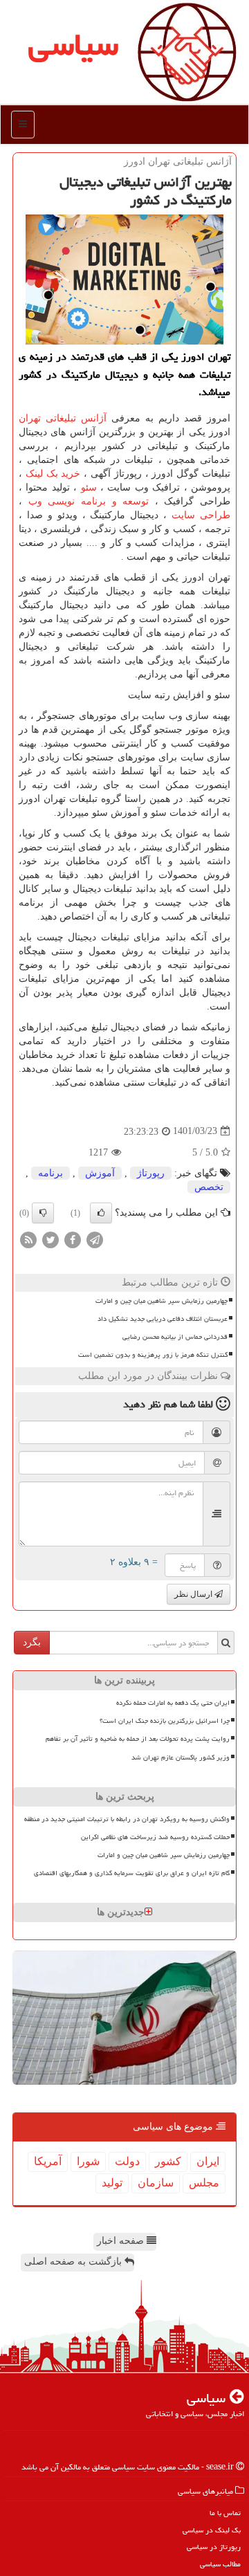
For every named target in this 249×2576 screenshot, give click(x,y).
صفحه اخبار (122, 2241)
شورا (88, 2161)
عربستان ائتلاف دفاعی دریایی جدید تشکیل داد (163, 1319)
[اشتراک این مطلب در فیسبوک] (73, 1239)
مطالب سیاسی (220, 2564)
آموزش (100, 1173)
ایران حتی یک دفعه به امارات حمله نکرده (173, 1703)
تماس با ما (225, 2513)
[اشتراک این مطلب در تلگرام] (95, 1239)
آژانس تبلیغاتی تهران (63, 418)
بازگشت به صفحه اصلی (74, 2262)
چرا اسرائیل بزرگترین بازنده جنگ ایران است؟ (165, 1721)
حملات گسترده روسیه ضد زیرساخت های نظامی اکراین (155, 1837)
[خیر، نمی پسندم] (43, 1213)
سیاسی (73, 44)
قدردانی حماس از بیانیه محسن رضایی (175, 1337)
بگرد (32, 1642)
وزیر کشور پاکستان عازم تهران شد (181, 1757)
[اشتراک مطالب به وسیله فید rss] (28, 1239)
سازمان (156, 2183)
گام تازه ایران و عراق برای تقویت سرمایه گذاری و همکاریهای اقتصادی (132, 1873)
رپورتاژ (151, 1173)
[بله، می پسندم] (101, 1213)
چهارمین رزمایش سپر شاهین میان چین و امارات (162, 1301)
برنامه (50, 1173)
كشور (168, 2161)
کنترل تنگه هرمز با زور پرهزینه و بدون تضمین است (153, 1355)
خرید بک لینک (53, 474)
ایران (208, 2161)
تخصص (209, 1187)
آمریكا (48, 2161)
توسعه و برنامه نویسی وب (89, 501)
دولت (127, 2161)
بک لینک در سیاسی (212, 2530)
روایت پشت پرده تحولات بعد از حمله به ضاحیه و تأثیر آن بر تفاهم (138, 1739)
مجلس (204, 2183)
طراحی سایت (201, 515)
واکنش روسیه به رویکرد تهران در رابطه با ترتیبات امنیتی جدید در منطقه (127, 1819)
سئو (89, 487)
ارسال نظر (194, 1594)
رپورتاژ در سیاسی (214, 2547)
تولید (112, 2183)
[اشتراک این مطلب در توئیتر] (50, 1239)
